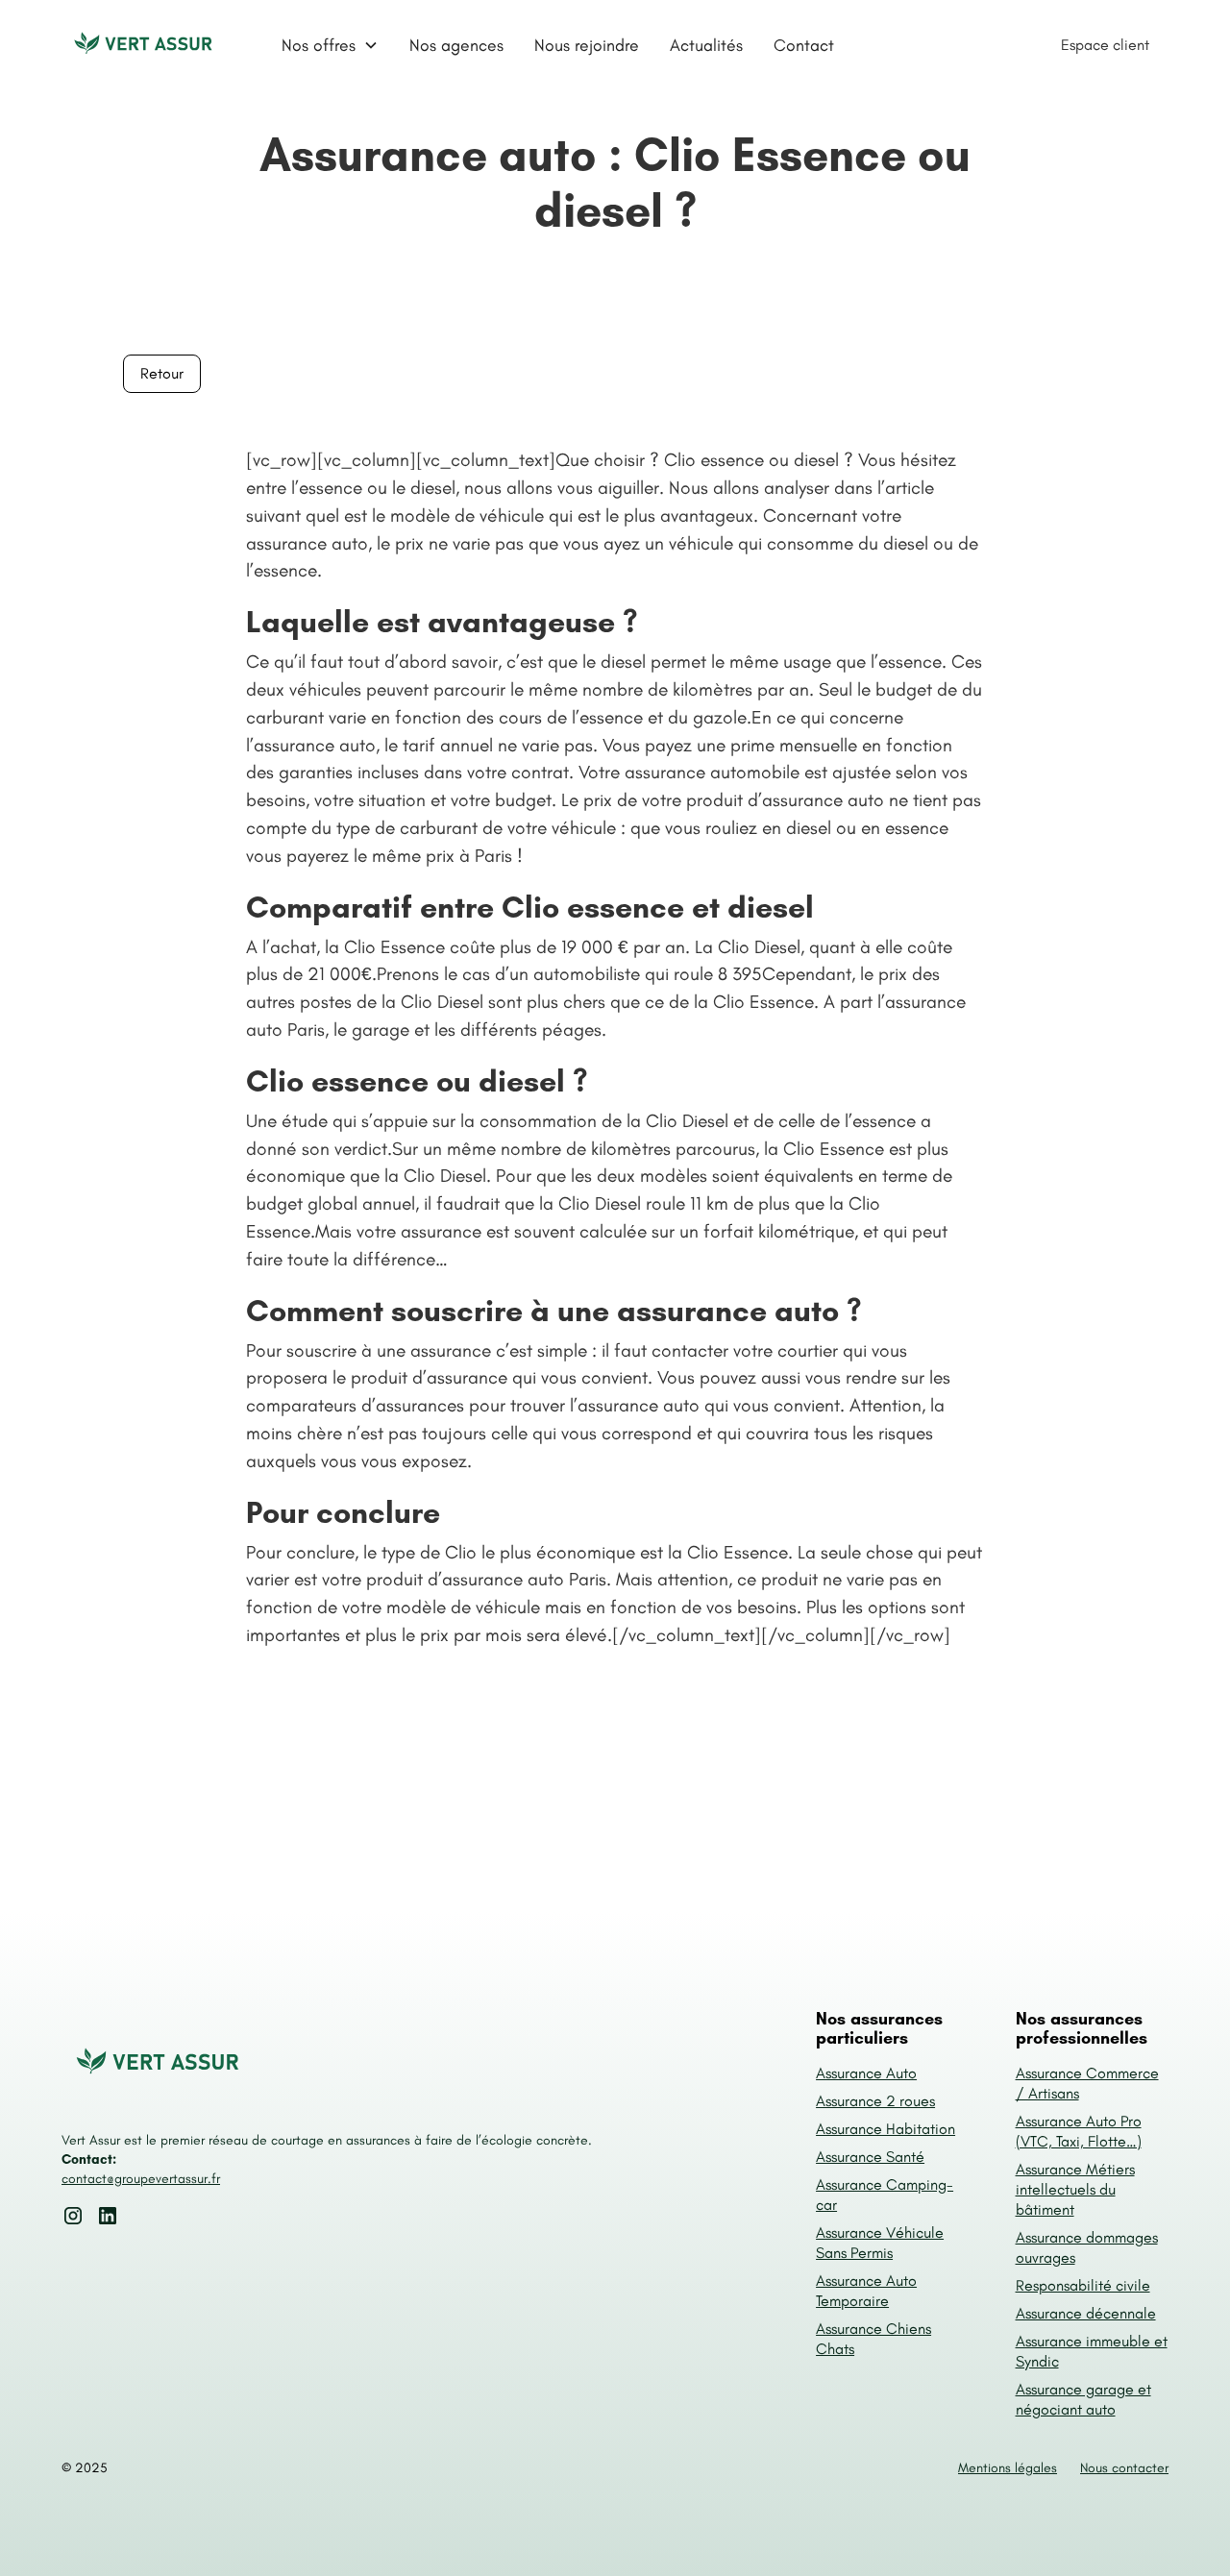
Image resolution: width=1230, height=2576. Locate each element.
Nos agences (456, 45)
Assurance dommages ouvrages (1087, 2247)
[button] (330, 45)
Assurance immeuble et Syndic (1092, 2351)
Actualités (706, 45)
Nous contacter (1124, 2468)
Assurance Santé (870, 2157)
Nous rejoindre (587, 45)
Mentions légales (1008, 2468)
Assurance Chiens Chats (873, 2339)
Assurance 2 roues (875, 2101)
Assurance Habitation (886, 2129)
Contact (804, 45)
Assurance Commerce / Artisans (1087, 2083)
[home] (143, 45)
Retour (162, 373)
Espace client (1105, 45)
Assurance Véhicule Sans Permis (880, 2243)
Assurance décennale (1086, 2313)
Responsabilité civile (1083, 2285)
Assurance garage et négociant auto (1083, 2399)
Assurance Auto (866, 2073)
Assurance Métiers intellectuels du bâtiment (1075, 2189)
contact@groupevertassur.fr (141, 2179)
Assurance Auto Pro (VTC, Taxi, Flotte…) (1079, 2131)
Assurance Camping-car (885, 2195)
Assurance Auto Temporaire (866, 2291)
